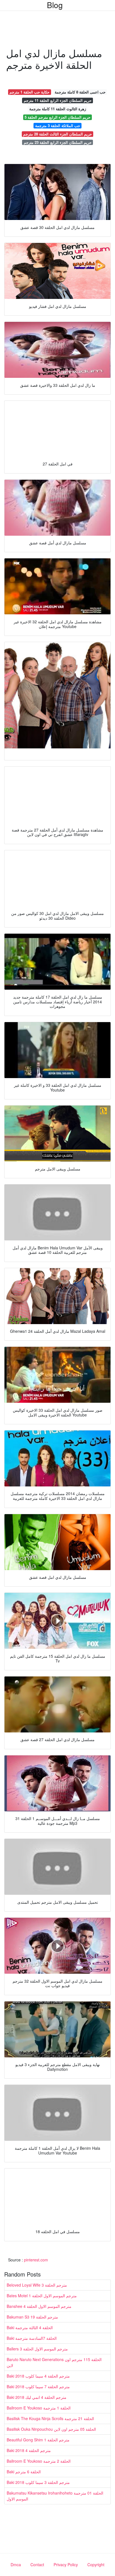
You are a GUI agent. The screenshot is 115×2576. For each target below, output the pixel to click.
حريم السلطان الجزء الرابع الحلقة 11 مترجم (58, 100)
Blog (55, 5)
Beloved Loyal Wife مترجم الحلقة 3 (37, 2285)
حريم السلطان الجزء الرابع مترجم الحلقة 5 (57, 117)
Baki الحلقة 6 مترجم (24, 2472)
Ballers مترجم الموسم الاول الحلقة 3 (37, 2349)
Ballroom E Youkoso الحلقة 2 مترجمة (39, 2461)
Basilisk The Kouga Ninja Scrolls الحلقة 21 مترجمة (50, 2418)
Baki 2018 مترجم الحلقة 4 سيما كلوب (38, 2376)
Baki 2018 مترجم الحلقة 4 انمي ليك (37, 2397)
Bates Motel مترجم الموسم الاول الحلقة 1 (42, 2296)
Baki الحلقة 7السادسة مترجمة (32, 2338)
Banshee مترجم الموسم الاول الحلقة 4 (39, 2306)
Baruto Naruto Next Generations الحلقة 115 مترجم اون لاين (54, 2362)
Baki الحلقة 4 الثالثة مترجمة (30, 2327)
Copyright (96, 2565)
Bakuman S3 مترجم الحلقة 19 (32, 2317)
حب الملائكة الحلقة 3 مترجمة (58, 126)
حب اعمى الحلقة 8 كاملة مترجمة (80, 92)
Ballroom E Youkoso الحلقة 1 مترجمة (39, 2408)
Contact (37, 2565)
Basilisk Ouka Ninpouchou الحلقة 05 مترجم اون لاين (51, 2429)
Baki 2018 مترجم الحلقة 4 (29, 2450)
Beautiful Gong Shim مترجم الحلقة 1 (38, 2440)
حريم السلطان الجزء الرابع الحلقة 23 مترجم (58, 142)
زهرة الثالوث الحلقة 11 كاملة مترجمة (58, 109)
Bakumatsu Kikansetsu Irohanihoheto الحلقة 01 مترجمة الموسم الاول (55, 2496)
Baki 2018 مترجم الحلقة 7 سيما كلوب (38, 2387)
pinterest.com (36, 2260)
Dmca (16, 2565)
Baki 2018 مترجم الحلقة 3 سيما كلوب (38, 2482)
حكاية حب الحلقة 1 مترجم (29, 92)
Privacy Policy (66, 2565)
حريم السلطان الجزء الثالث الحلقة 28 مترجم (57, 134)
